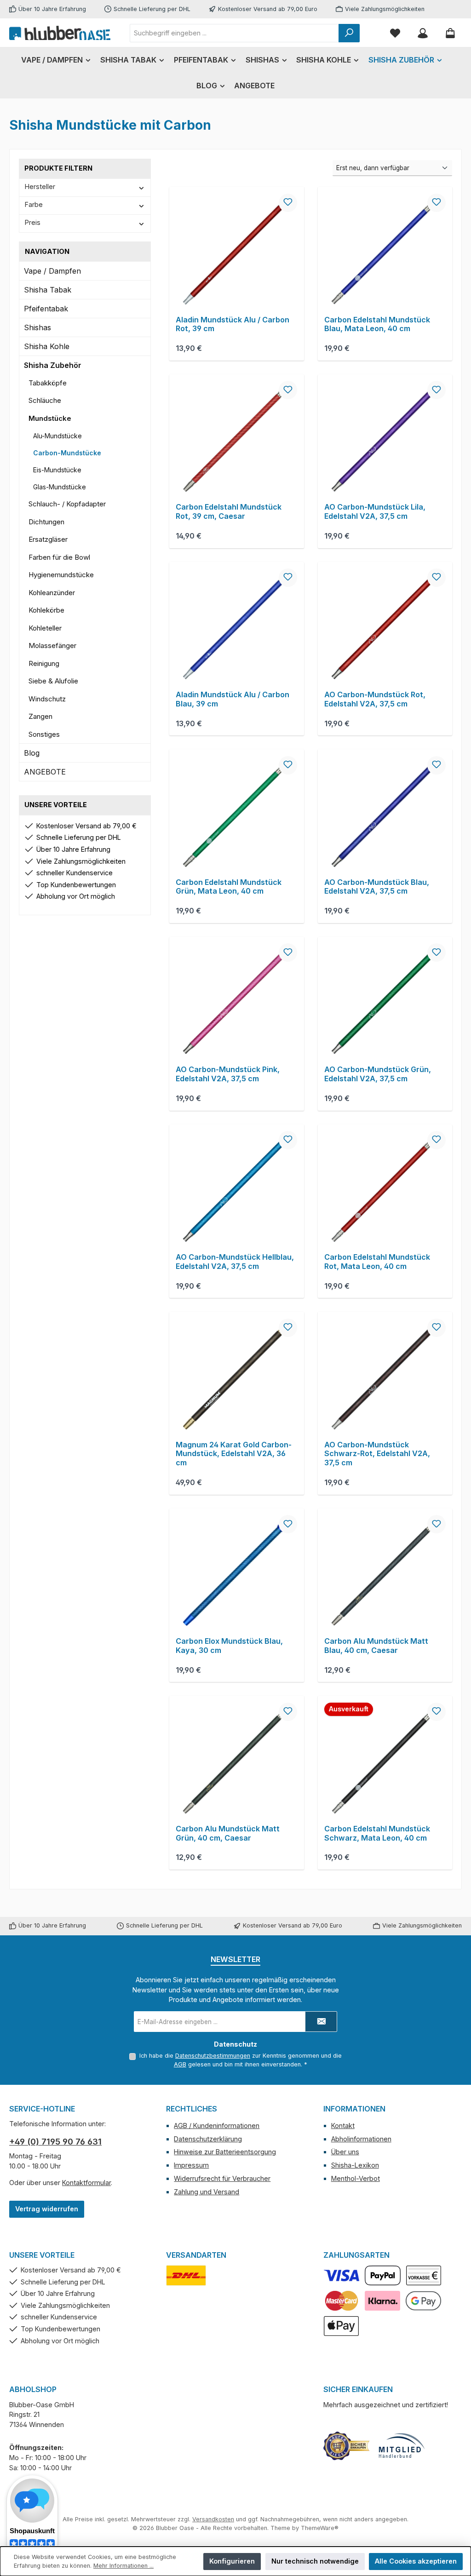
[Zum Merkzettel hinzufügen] (288, 203)
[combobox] (234, 33)
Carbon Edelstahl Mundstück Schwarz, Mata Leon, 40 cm (377, 1833)
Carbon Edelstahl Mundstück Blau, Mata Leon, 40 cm (377, 324)
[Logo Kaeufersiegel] (346, 2446)
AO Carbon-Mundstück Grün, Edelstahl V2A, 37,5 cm (378, 1074)
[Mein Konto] (423, 33)
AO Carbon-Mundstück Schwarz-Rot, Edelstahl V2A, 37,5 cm (377, 1454)
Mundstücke (50, 418)
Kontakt (343, 2126)
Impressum (191, 2165)
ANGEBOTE (45, 772)
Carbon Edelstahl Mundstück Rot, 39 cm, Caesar (229, 512)
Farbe (34, 204)
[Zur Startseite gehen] (60, 33)
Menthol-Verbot (356, 2178)
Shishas (37, 327)
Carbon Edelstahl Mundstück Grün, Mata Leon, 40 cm (229, 887)
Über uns (345, 2152)
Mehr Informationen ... (123, 2566)
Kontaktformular (86, 2183)
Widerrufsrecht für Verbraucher (222, 2178)
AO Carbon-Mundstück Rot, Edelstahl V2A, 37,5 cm (375, 699)
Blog (32, 753)
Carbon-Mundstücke (67, 453)
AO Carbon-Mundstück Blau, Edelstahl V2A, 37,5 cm (377, 887)
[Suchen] (349, 33)
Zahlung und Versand (207, 2192)
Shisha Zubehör (53, 365)
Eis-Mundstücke (57, 470)
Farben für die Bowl (59, 557)
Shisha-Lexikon (355, 2165)
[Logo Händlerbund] (402, 2446)
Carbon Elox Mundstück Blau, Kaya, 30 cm (229, 1646)
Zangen (40, 716)
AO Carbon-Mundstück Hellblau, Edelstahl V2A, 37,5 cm (235, 1262)
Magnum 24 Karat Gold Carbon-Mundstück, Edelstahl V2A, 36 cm (234, 1454)
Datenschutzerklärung (208, 2139)
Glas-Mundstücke (60, 487)
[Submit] (321, 2022)
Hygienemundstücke (61, 575)
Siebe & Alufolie (53, 681)
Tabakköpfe (48, 383)
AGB (180, 2064)
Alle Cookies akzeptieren (416, 2561)
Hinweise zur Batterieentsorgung (225, 2152)
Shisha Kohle (47, 346)
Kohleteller (45, 628)
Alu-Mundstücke (57, 436)
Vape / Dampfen (52, 271)
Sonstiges (44, 734)
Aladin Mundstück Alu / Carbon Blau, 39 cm (233, 699)
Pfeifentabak (46, 309)
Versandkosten (213, 2519)
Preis (33, 222)
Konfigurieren (232, 2561)
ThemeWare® (320, 2528)
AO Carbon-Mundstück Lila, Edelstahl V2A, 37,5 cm (375, 512)
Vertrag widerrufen (47, 2209)
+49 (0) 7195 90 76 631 (55, 2142)
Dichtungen (46, 522)
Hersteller (40, 186)
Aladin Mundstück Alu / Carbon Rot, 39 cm (233, 324)
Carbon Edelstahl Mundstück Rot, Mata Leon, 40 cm (377, 1262)
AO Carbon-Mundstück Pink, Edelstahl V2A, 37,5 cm (228, 1074)
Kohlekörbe (46, 610)
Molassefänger (52, 645)
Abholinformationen (361, 2139)
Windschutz (47, 699)
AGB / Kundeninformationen (217, 2126)
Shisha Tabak (48, 290)
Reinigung (44, 663)
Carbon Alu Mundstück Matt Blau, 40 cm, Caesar (376, 1646)
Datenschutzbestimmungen (213, 2056)
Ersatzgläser (48, 539)
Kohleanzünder (52, 593)
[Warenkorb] (450, 33)
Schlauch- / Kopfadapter (67, 504)
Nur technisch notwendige (315, 2561)
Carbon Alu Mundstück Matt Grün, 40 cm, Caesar (228, 1833)
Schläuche (45, 400)
